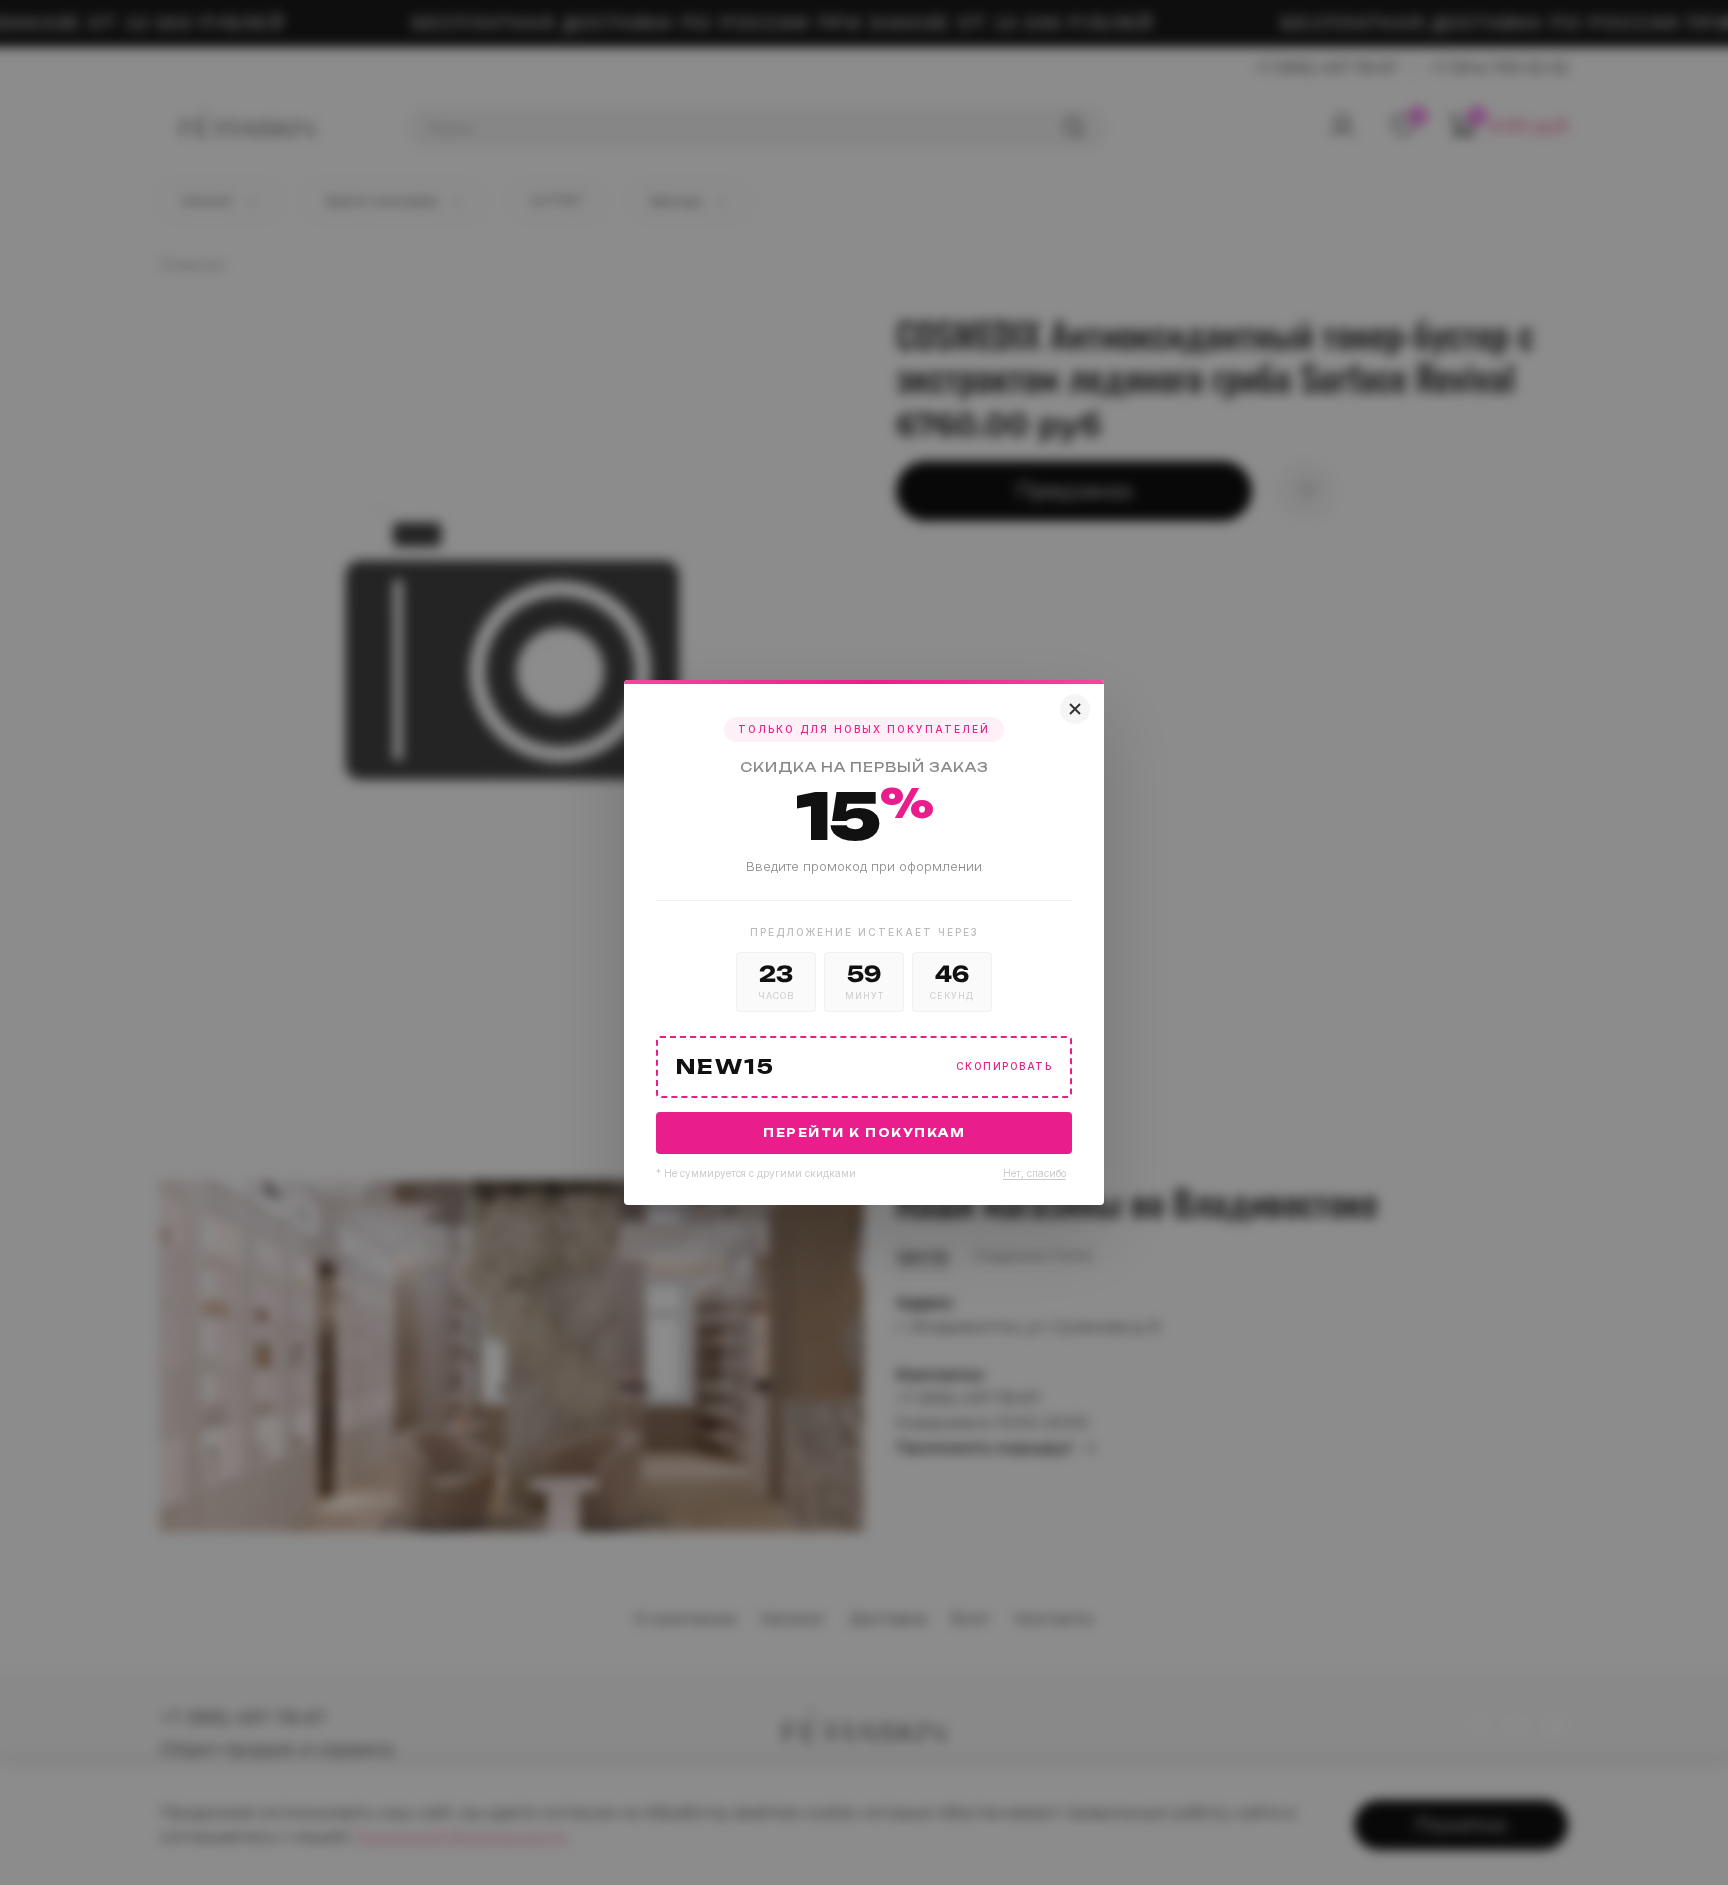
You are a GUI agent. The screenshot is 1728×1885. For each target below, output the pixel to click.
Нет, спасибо (1034, 1173)
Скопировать (1004, 1066)
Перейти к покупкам (864, 1133)
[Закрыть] (1075, 709)
